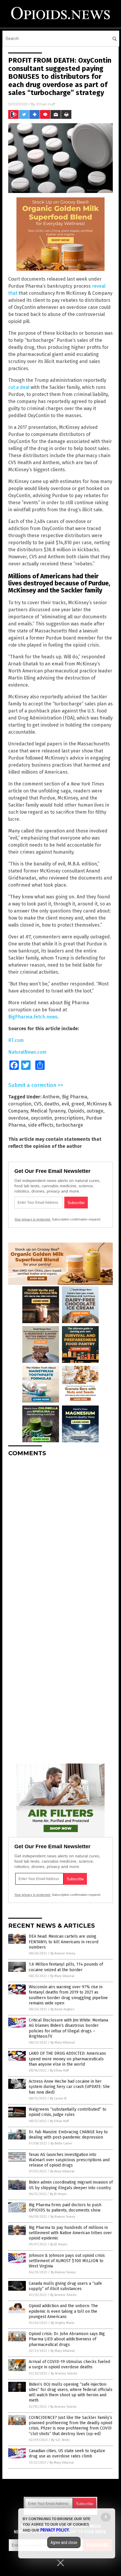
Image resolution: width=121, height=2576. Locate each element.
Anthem (51, 1097)
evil (65, 1104)
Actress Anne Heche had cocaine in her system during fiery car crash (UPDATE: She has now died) (69, 2087)
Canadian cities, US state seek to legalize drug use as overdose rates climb (67, 2453)
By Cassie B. (58, 2098)
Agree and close (64, 2542)
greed (78, 1104)
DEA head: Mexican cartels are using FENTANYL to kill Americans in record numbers (64, 1942)
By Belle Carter (61, 2143)
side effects (41, 1125)
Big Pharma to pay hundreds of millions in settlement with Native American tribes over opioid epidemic (70, 2233)
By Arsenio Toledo (63, 2295)
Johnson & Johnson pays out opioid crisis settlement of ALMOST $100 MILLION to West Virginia (67, 2261)
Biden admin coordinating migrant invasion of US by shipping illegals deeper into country (71, 2185)
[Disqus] (60, 1535)
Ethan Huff (46, 104)
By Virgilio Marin (63, 2323)
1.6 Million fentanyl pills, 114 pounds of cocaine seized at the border (66, 1967)
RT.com (16, 1040)
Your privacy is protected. (33, 1219)
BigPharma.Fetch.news (33, 1017)
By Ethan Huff (59, 2070)
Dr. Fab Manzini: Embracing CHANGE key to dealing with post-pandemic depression (68, 2135)
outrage (95, 1111)
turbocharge (69, 1125)
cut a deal (19, 387)
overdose (18, 1118)
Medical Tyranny (48, 1111)
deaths (52, 1104)
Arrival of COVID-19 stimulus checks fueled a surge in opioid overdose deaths (69, 2364)
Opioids (76, 1111)
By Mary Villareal (62, 1976)
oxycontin (41, 1118)
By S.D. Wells (60, 2440)
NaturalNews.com (27, 1052)
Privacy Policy (55, 2530)
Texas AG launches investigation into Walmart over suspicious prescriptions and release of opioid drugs (69, 2160)
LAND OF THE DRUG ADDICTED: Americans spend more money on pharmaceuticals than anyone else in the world (67, 2059)
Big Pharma (75, 1097)
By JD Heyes (58, 2194)
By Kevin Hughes (62, 2009)
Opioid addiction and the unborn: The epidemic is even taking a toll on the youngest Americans (63, 2311)
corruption (20, 1104)
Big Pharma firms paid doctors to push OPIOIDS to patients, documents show (65, 2208)
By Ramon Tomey (63, 1953)
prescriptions (69, 1118)
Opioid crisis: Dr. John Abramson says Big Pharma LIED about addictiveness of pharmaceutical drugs (67, 2339)
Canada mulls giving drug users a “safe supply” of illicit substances (65, 2286)
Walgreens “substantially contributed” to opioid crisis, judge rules (68, 2112)
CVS (38, 1104)
